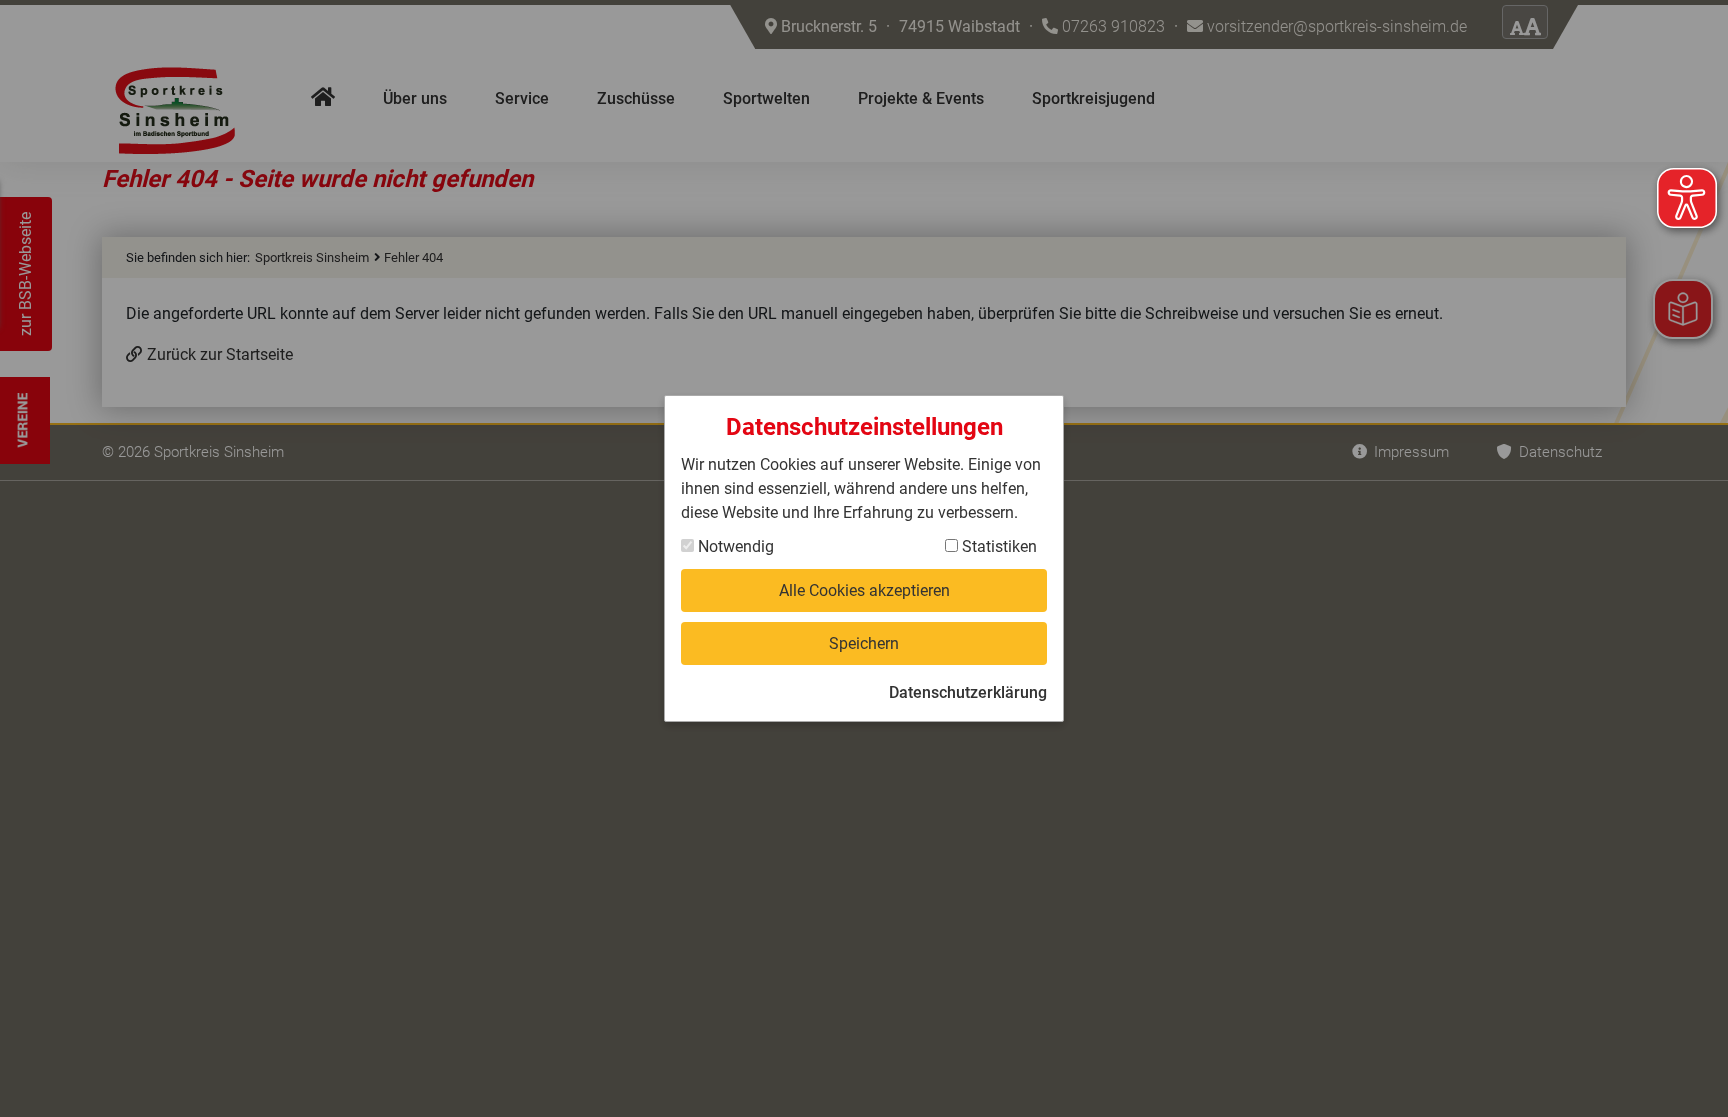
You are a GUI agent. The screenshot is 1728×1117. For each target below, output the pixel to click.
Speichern (864, 643)
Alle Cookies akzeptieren (864, 590)
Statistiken (997, 546)
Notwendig (734, 546)
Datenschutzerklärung (968, 692)
